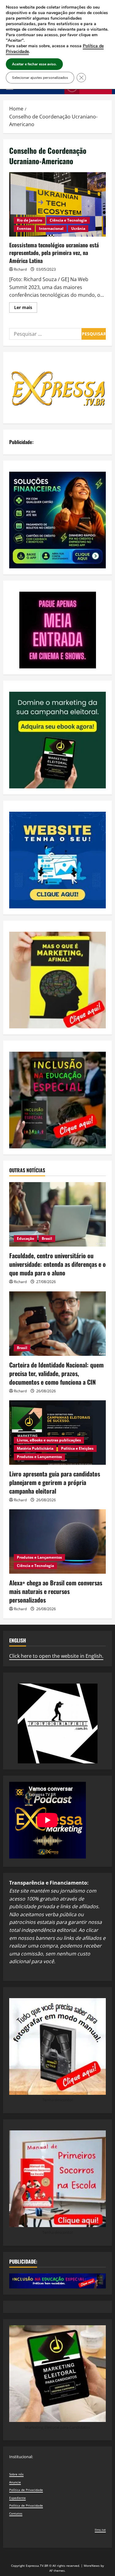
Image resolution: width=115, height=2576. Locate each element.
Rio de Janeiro (29, 220)
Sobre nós (16, 2474)
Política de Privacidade (26, 2490)
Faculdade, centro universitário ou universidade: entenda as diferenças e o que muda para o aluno (57, 1264)
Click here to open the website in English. (56, 1656)
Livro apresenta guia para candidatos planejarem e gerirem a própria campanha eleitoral (55, 1482)
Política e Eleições (77, 1448)
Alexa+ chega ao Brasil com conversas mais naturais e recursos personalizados (56, 1591)
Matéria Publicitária (35, 1448)
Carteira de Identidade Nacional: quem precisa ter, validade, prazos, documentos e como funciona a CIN (56, 1373)
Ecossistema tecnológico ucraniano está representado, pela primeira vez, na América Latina (57, 204)
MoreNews (92, 2566)
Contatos (16, 2513)
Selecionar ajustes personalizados (40, 78)
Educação (25, 1238)
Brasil (47, 1238)
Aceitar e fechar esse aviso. (34, 64)
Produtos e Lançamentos (39, 1457)
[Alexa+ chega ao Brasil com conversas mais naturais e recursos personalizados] (57, 1541)
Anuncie (15, 2482)
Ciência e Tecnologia (68, 220)
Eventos (24, 228)
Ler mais (26, 308)
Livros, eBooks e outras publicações (49, 1440)
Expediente (17, 2498)
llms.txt (100, 2530)
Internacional (51, 228)
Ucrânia (78, 228)
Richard (20, 269)
